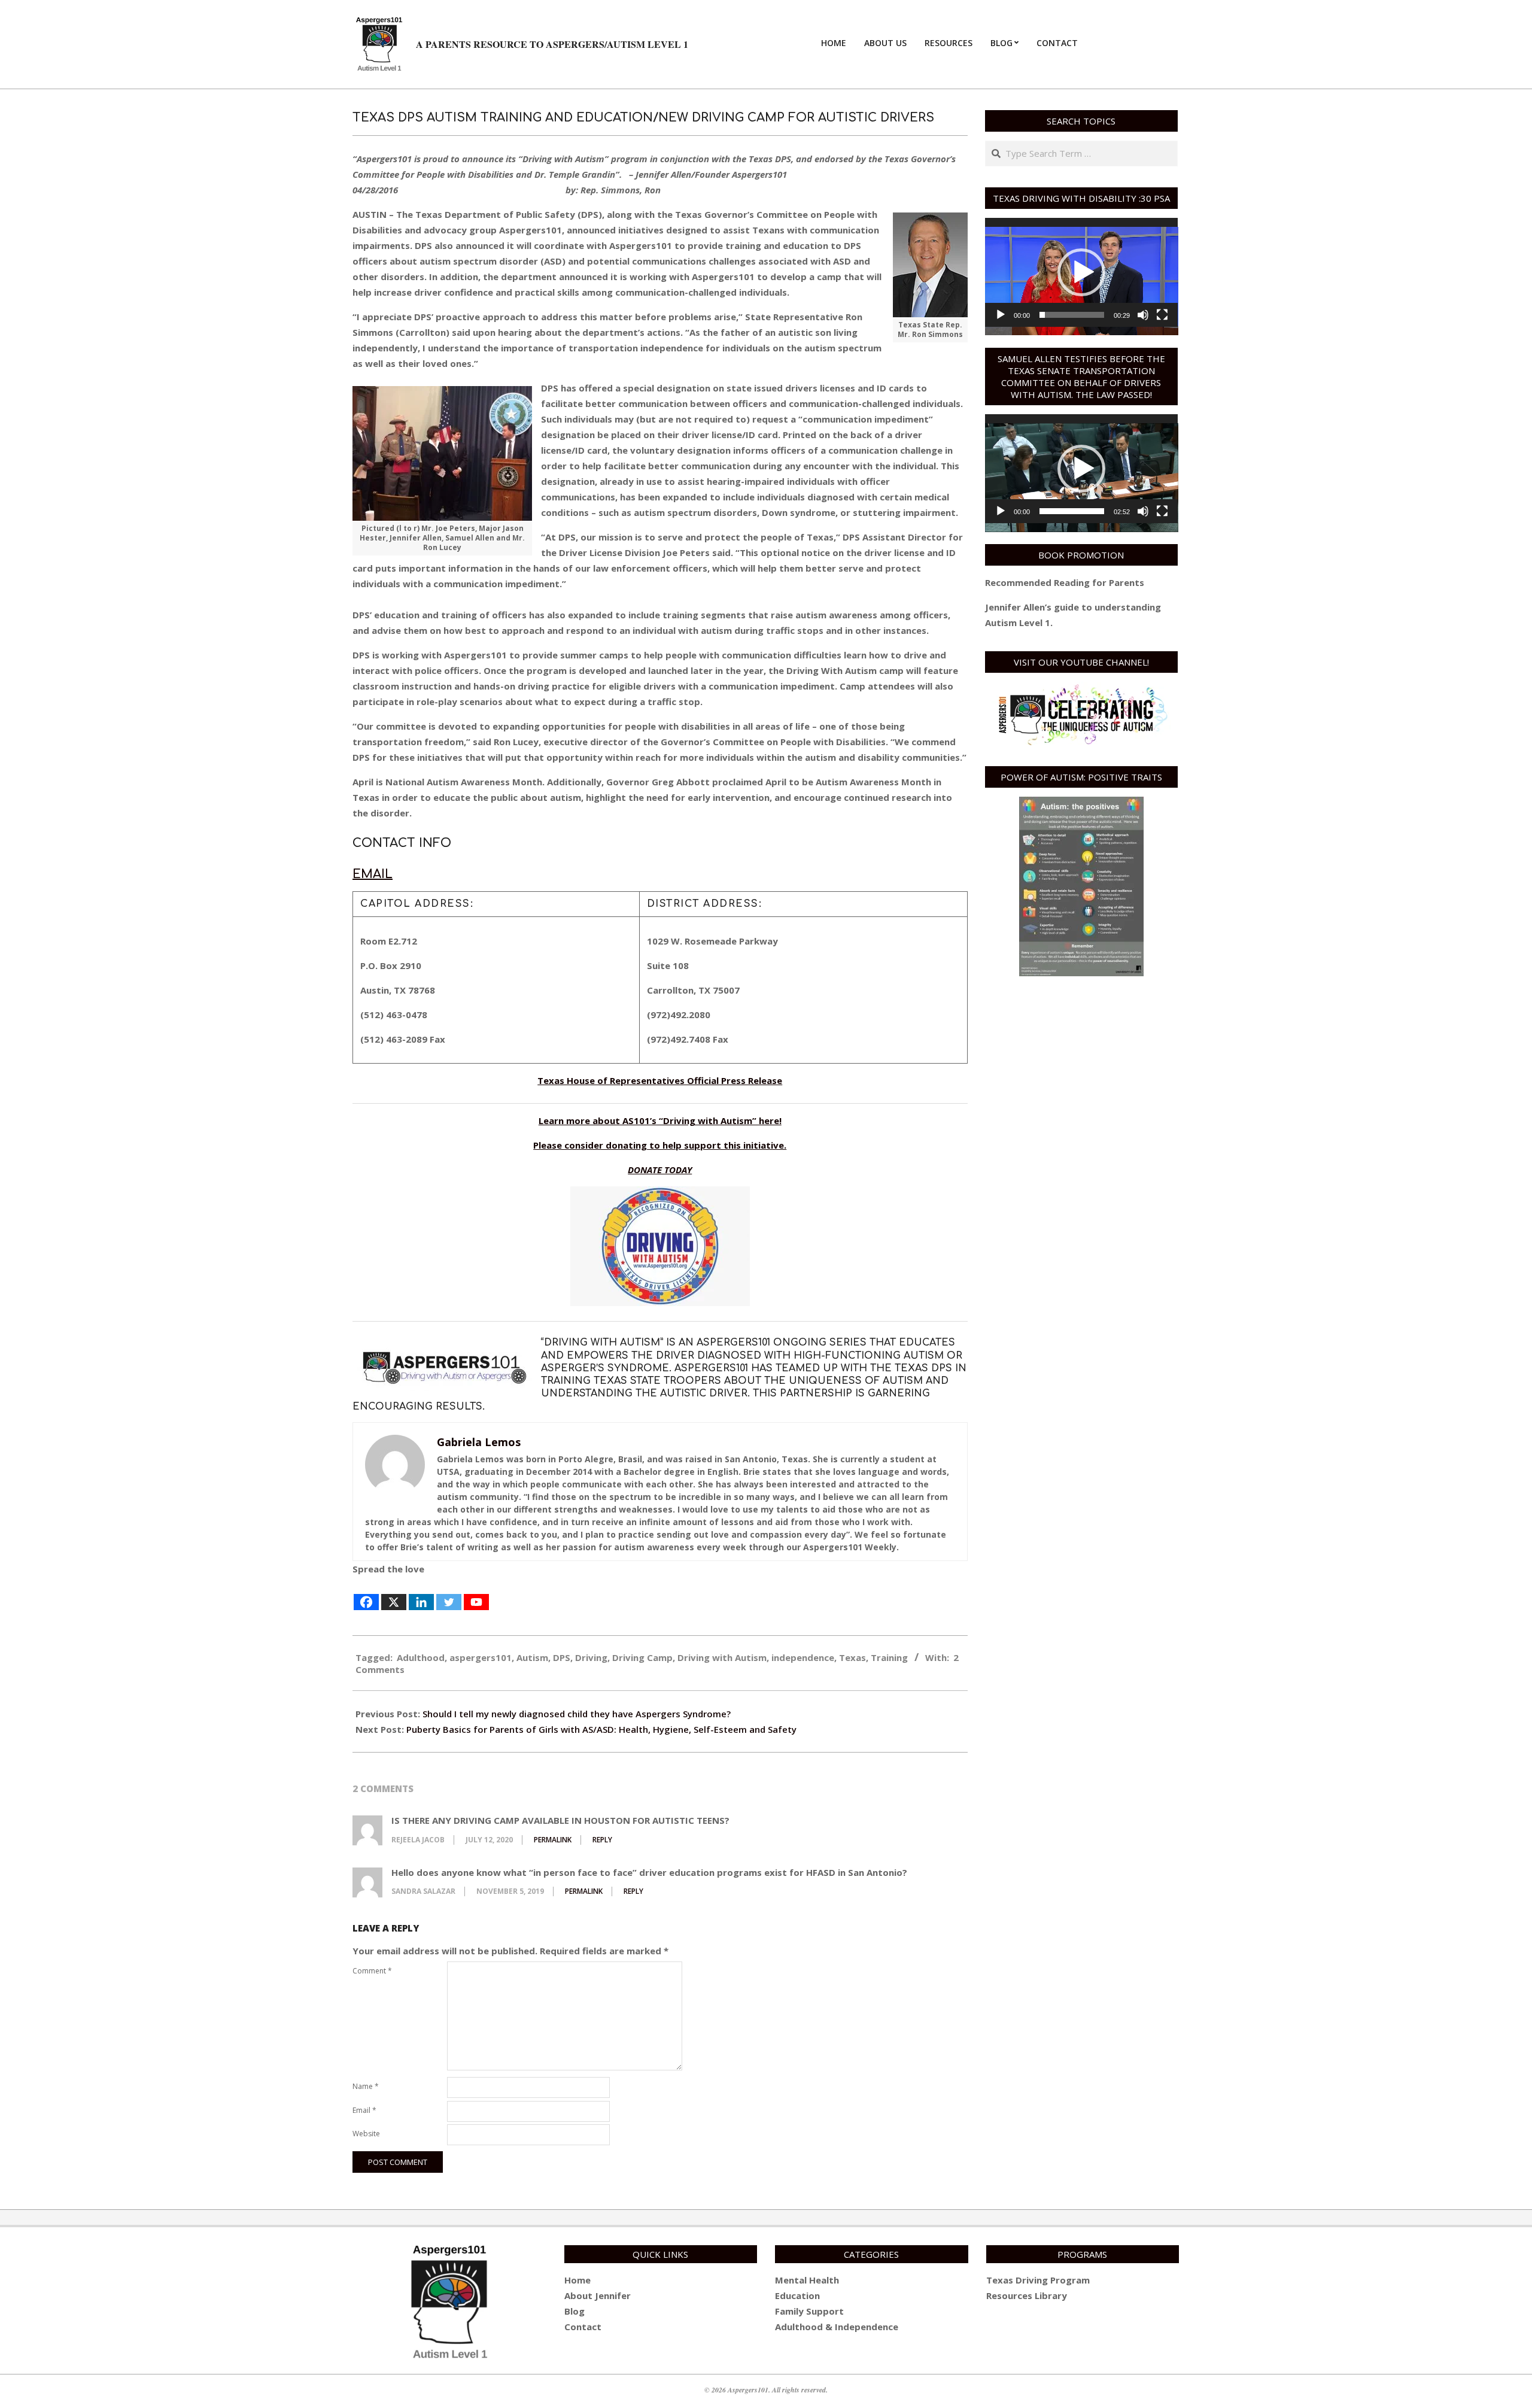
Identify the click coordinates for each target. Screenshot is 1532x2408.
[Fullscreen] (1162, 315)
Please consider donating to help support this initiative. (660, 1145)
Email (373, 874)
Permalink (553, 1840)
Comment (372, 1971)
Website (366, 2134)
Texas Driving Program (1038, 2280)
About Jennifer (598, 2295)
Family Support (809, 2311)
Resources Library (1027, 2295)
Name (366, 2086)
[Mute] (1143, 315)
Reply (602, 1840)
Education (797, 2295)
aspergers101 (481, 1657)
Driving (591, 1657)
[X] (394, 1594)
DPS (562, 1657)
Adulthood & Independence (837, 2327)
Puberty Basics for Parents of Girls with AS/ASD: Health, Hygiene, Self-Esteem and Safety (601, 1729)
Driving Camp (642, 1657)
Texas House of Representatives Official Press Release (660, 1080)
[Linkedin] (421, 1594)
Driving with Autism (722, 1657)
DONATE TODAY (660, 1170)
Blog (574, 2311)
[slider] (1072, 315)
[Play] (1001, 315)
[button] (1081, 272)
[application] (1082, 272)
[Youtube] (476, 1594)
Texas (852, 1657)
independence (803, 1657)
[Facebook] (366, 1594)
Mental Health (807, 2280)
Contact (583, 2327)
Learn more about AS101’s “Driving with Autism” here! (660, 1121)
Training (889, 1657)
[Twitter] (449, 1594)
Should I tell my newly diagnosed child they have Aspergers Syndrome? (577, 1714)
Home (577, 2280)
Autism (532, 1657)
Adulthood (421, 1657)
